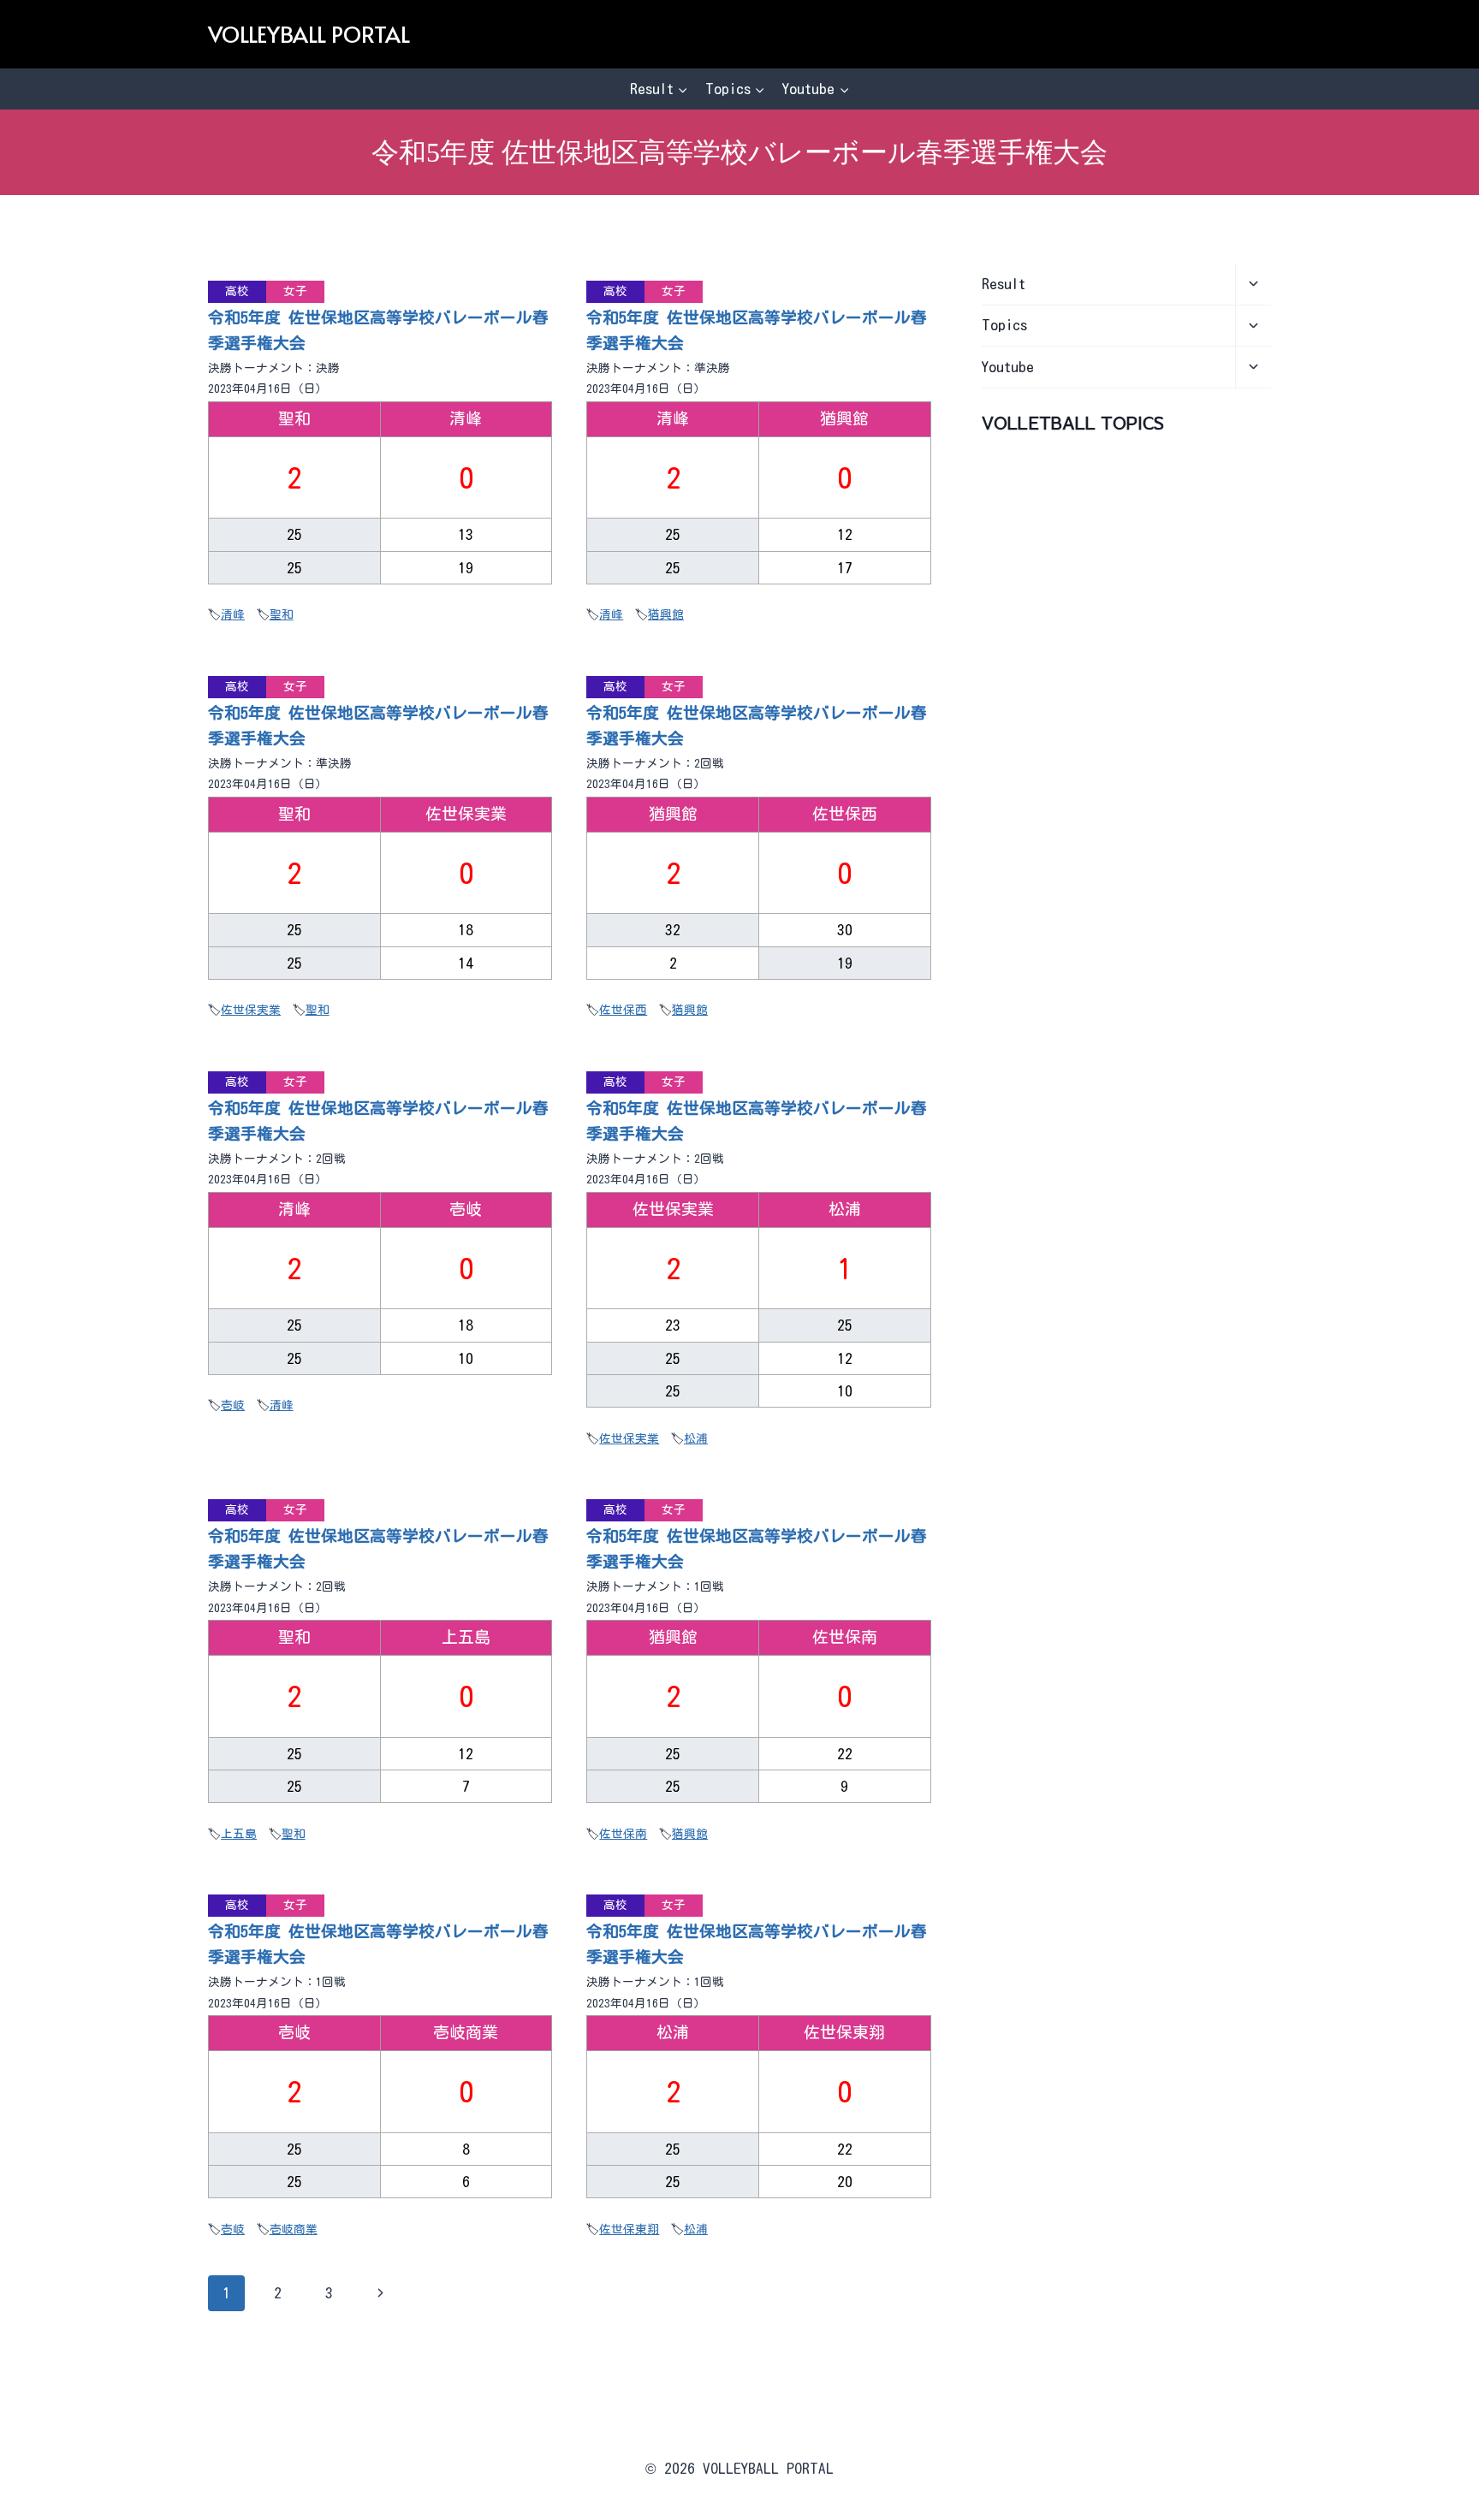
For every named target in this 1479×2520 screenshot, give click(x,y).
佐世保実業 (251, 1010)
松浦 (696, 1438)
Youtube (1008, 367)
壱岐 (233, 1405)
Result (1004, 284)
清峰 (233, 614)
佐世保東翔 (629, 2229)
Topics (1004, 325)
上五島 (239, 1834)
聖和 (282, 614)
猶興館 (666, 614)
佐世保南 (623, 1834)
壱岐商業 (294, 2229)
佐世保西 (623, 1010)
